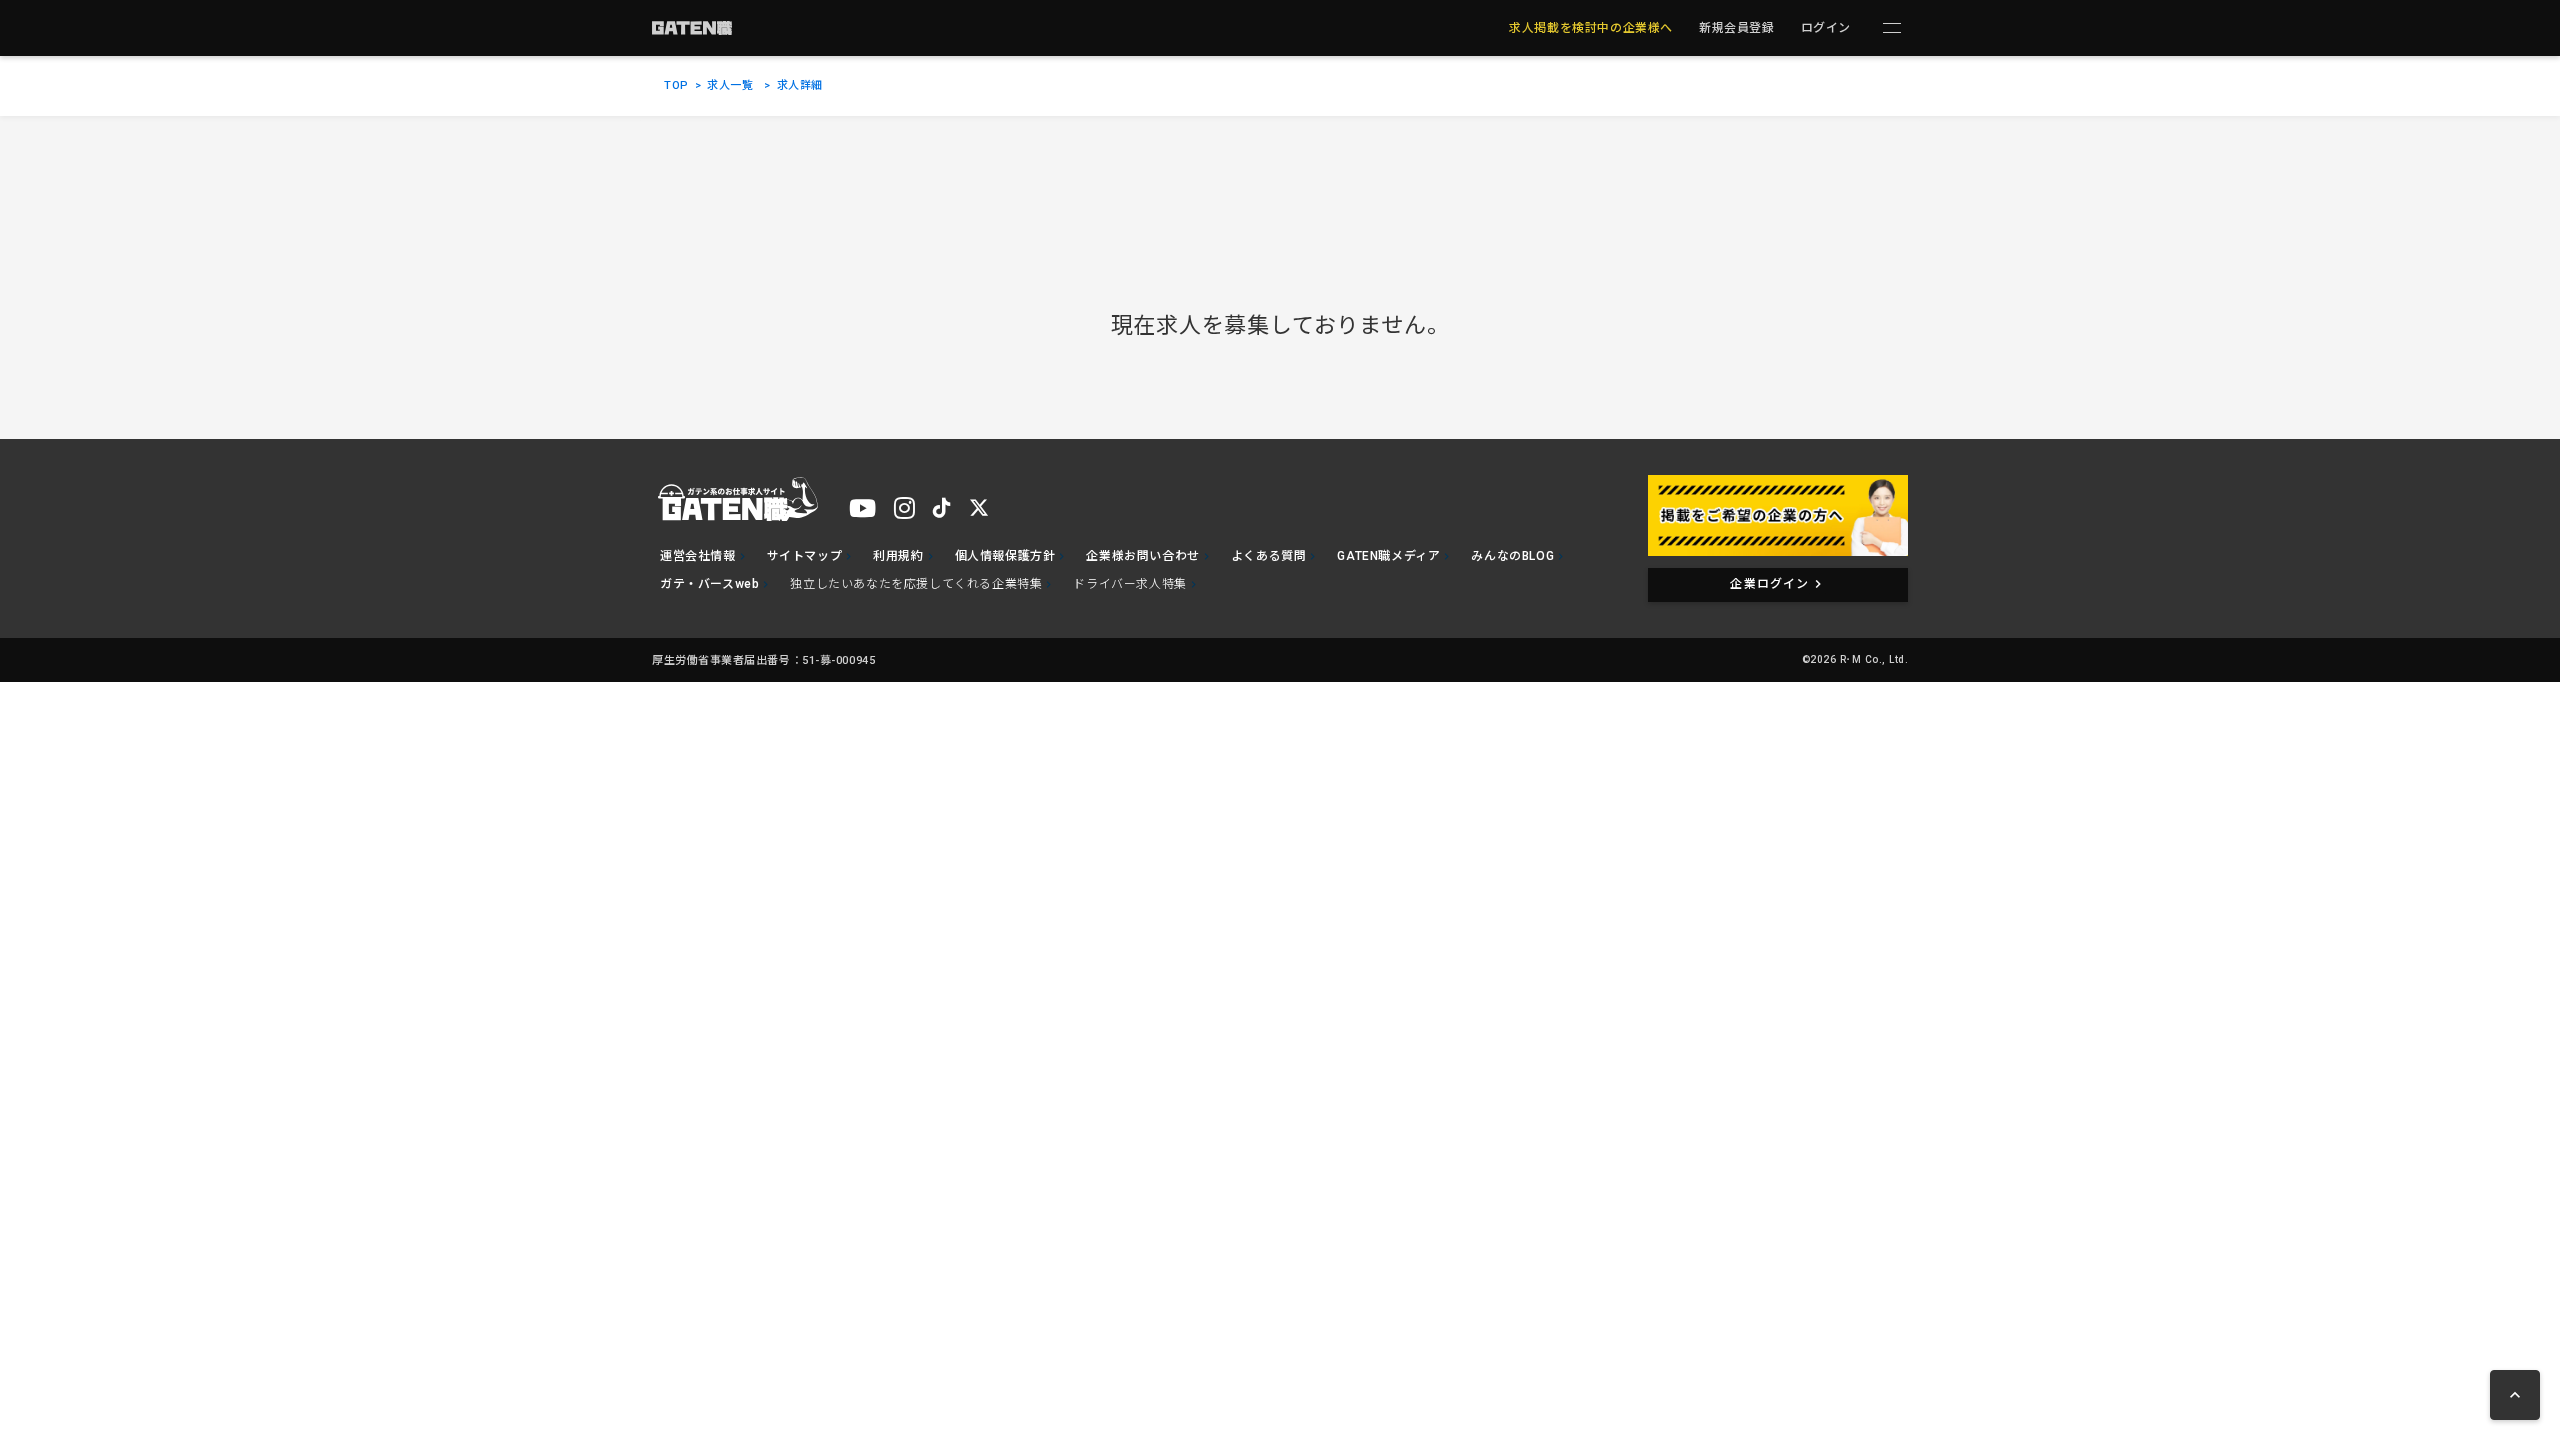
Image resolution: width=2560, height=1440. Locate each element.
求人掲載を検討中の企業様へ (1591, 28)
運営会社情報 (698, 556)
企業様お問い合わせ (1142, 556)
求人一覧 (730, 85)
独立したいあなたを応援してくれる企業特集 (916, 584)
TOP (676, 85)
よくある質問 (1269, 556)
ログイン (1826, 28)
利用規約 (898, 556)
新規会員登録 (1737, 28)
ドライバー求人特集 (1129, 584)
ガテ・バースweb (709, 584)
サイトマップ (805, 556)
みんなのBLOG (1512, 556)
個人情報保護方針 (1005, 556)
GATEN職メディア (1388, 556)
